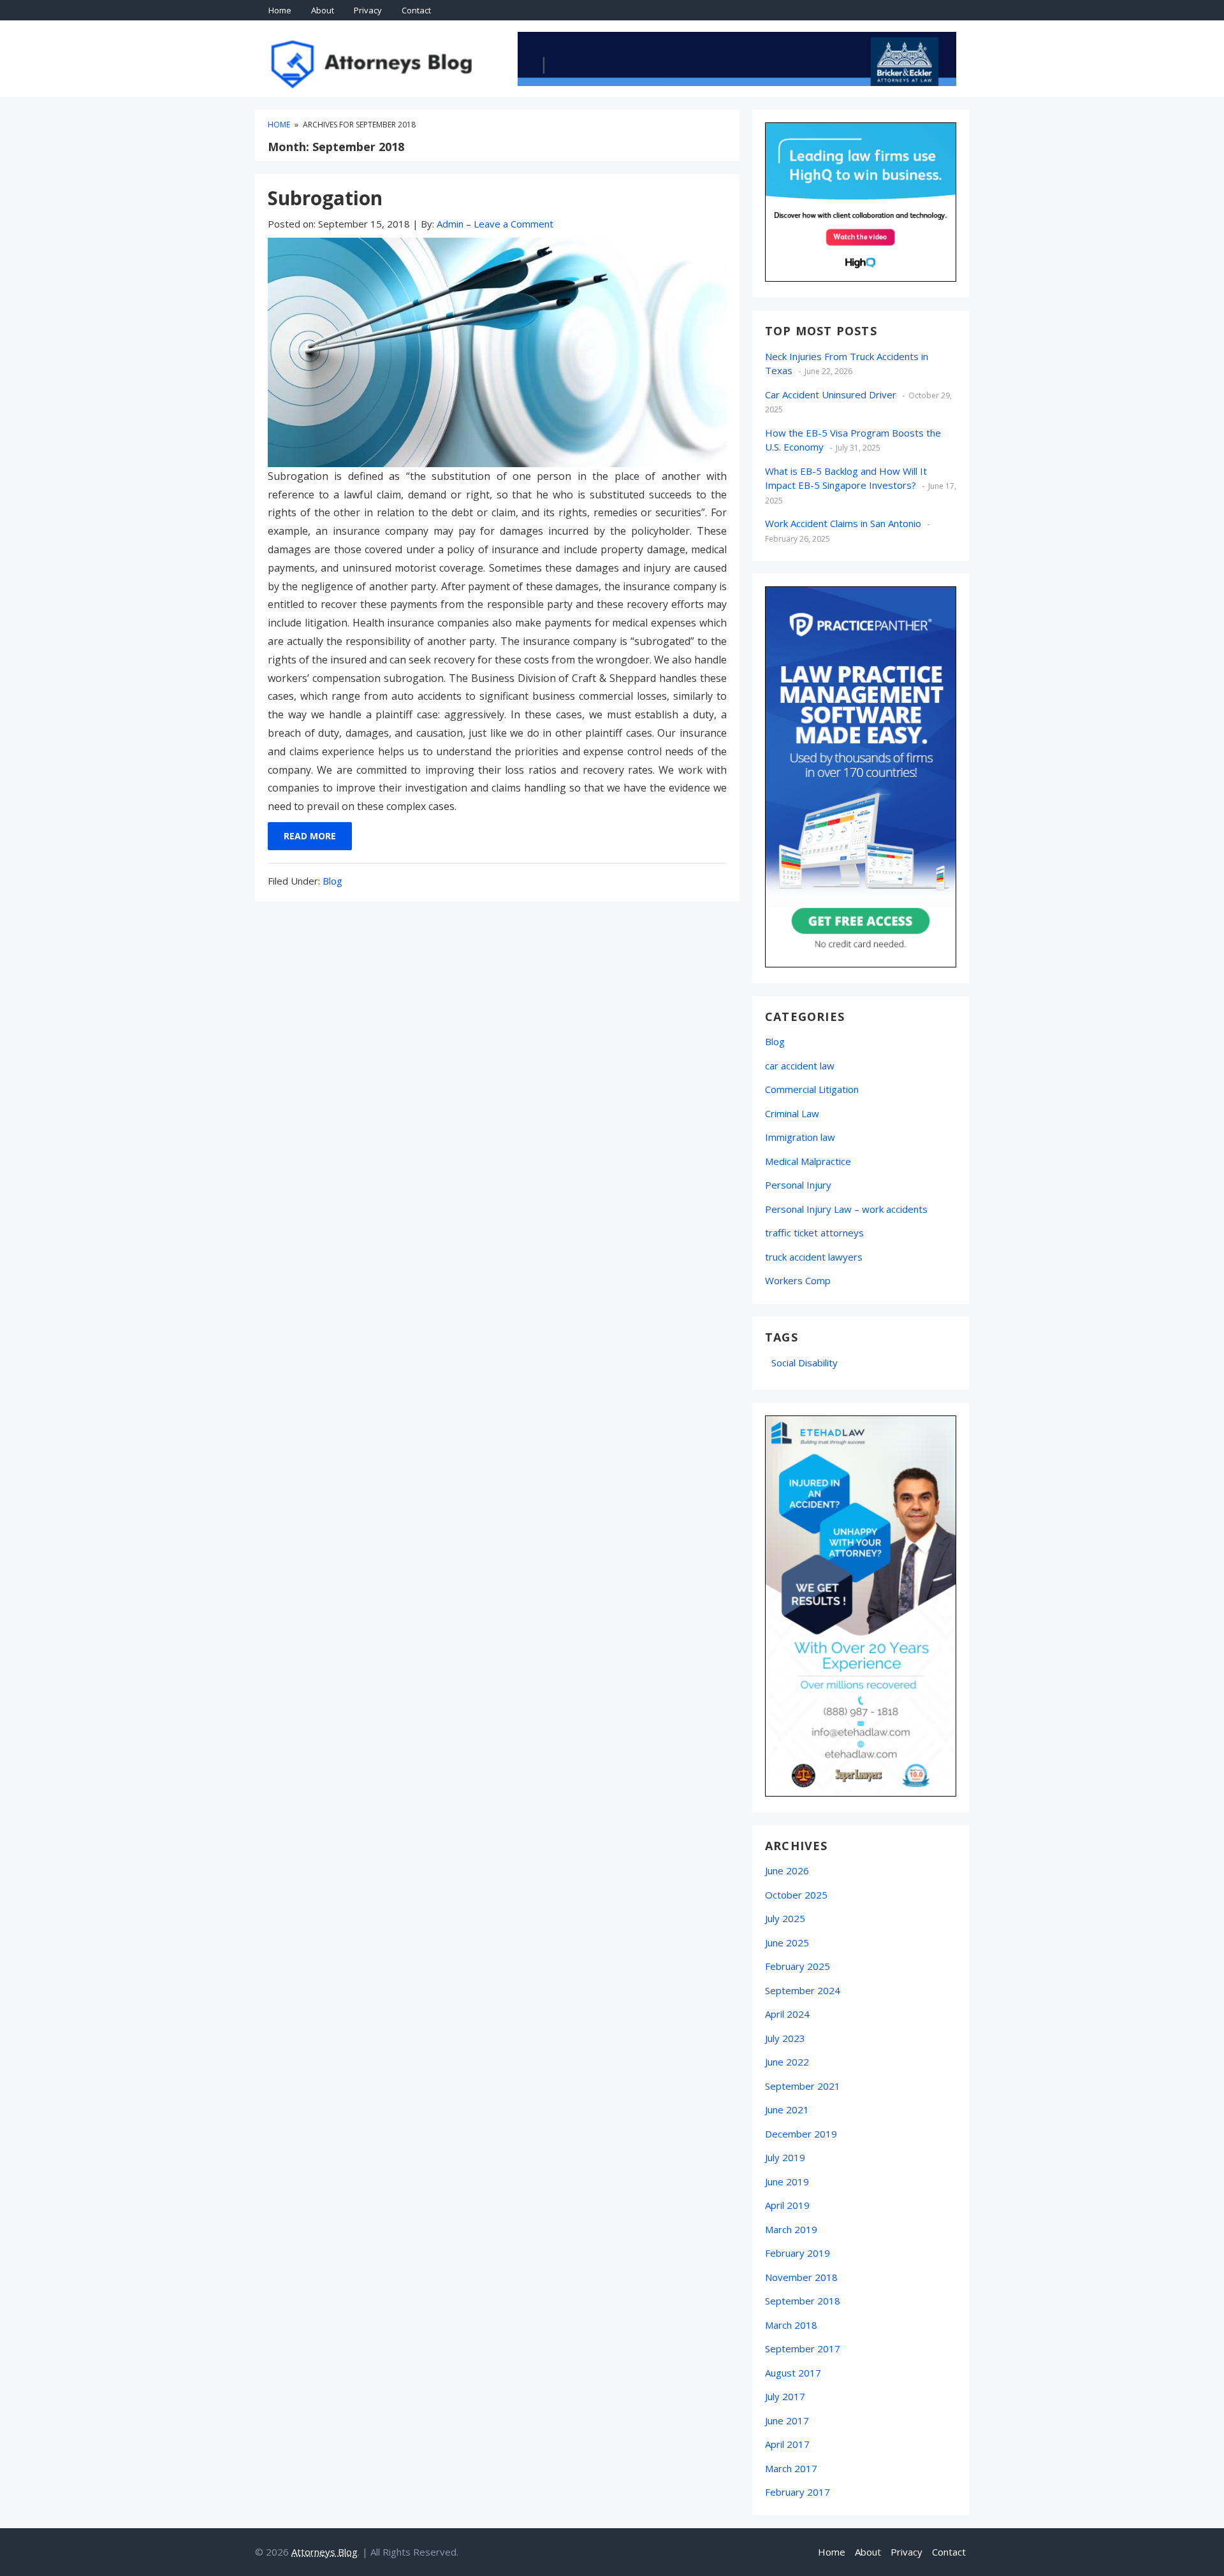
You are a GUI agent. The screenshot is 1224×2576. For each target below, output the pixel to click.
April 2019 (787, 2205)
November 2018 (801, 2277)
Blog (332, 881)
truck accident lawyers (814, 1257)
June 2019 (787, 2182)
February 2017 (798, 2492)
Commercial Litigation (812, 1089)
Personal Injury (798, 1185)
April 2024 (787, 2014)
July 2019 (785, 2157)
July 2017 (785, 2396)
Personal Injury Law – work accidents (846, 1209)
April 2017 (787, 2444)
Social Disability (805, 1363)
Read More (310, 836)
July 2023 (785, 2038)
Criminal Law (792, 1113)
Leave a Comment (514, 224)
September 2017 (803, 2348)
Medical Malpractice (808, 1161)
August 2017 (793, 2373)
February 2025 (798, 1966)
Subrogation (325, 198)
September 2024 (803, 1990)
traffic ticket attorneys (814, 1233)
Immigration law (800, 1137)
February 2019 (798, 2253)
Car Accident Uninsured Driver (831, 394)
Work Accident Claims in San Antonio (843, 523)
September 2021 (803, 2086)
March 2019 (791, 2229)
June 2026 (787, 1870)
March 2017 (791, 2468)
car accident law (800, 1066)
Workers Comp (798, 1280)
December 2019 (801, 2134)
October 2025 (796, 1895)
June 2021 (787, 2109)
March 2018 (791, 2325)
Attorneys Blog (324, 2552)
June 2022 (787, 2062)
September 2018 (803, 2301)
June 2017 (787, 2420)
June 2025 (787, 1943)
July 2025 (785, 1918)
